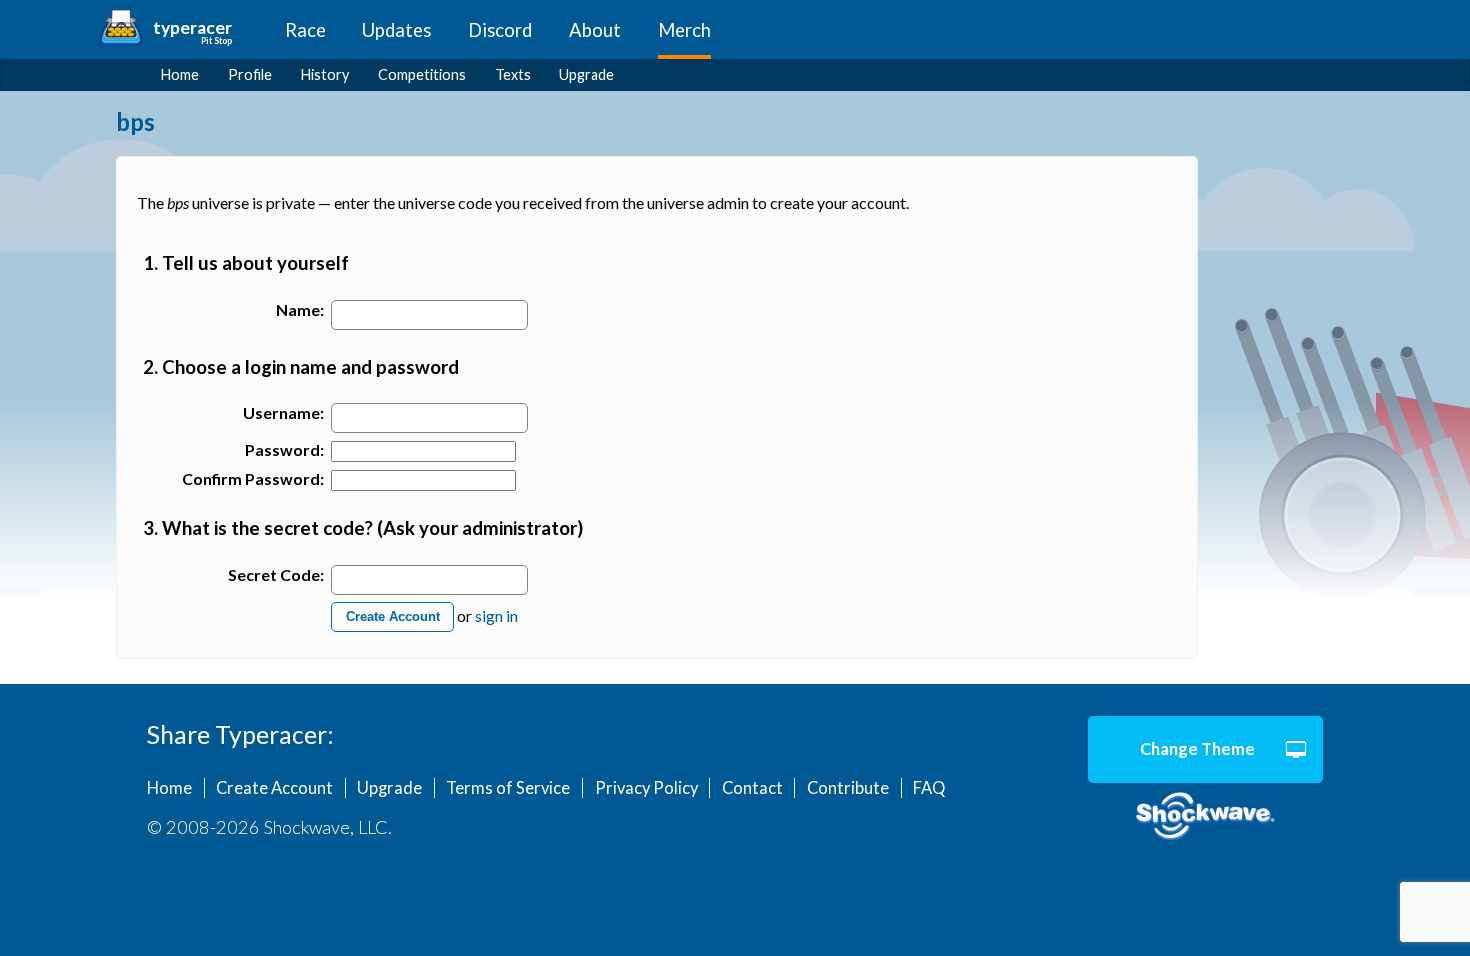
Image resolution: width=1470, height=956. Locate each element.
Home (180, 74)
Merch (684, 30)
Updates (396, 30)
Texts (513, 74)
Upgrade (586, 74)
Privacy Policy (646, 788)
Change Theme (1197, 749)
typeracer (192, 27)
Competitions (422, 74)
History (325, 74)
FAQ (929, 788)
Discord (500, 30)
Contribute (848, 788)
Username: (283, 412)
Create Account (393, 616)
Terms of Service (508, 788)
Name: (300, 309)
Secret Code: (276, 574)
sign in (496, 614)
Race (305, 30)
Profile (250, 74)
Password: (284, 449)
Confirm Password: (253, 478)
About (595, 30)
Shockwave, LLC (1205, 817)
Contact (752, 788)
